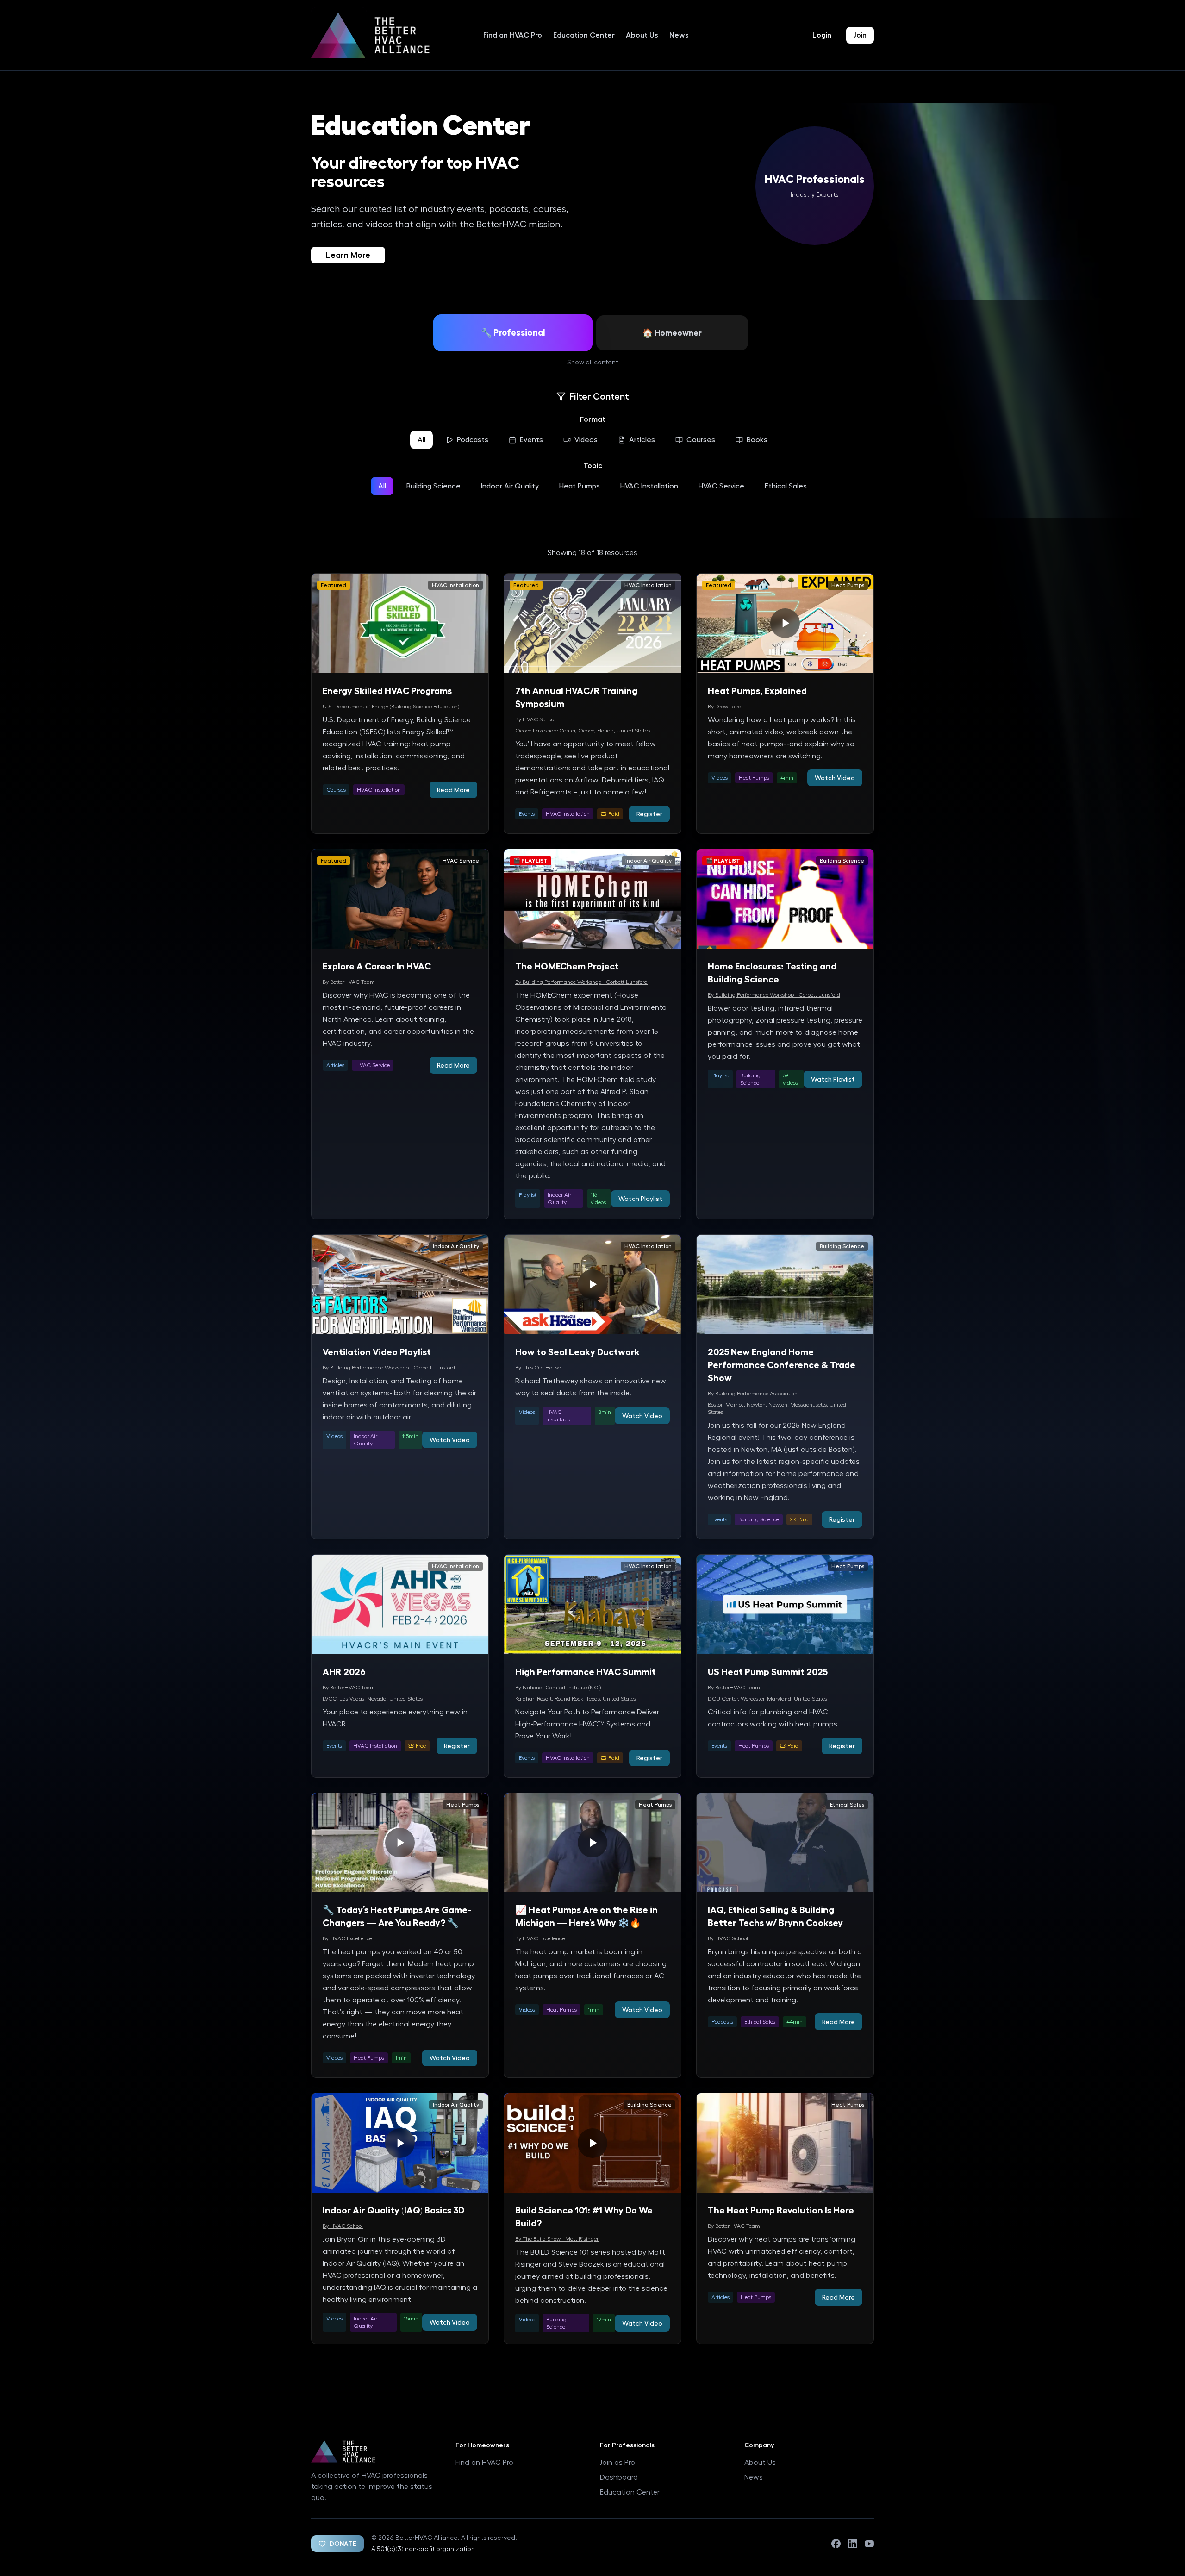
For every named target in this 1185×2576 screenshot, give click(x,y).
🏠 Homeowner (672, 333)
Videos (586, 440)
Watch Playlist (640, 1199)
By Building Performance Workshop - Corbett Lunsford (581, 982)
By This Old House (538, 1368)
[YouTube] (869, 2544)
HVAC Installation (649, 486)
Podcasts (473, 440)
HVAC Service (721, 486)
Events (531, 440)
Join (860, 35)
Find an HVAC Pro (513, 35)
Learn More (348, 255)
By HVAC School (535, 719)
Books (757, 440)
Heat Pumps (580, 486)
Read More (453, 790)
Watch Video (835, 778)
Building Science (433, 486)
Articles (642, 440)
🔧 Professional (513, 333)
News (679, 35)
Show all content (592, 363)
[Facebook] (836, 2544)
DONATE (343, 2544)
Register (649, 814)
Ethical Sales (786, 486)
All (421, 440)
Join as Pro (617, 2463)
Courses (701, 440)
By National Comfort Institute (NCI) (558, 1688)
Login (822, 35)
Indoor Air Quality (510, 486)
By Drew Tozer (725, 707)
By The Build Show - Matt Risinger (557, 2239)
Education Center (584, 35)
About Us (642, 35)
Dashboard (619, 2477)
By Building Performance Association (753, 1394)
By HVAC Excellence (347, 1938)
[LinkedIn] (853, 2544)
